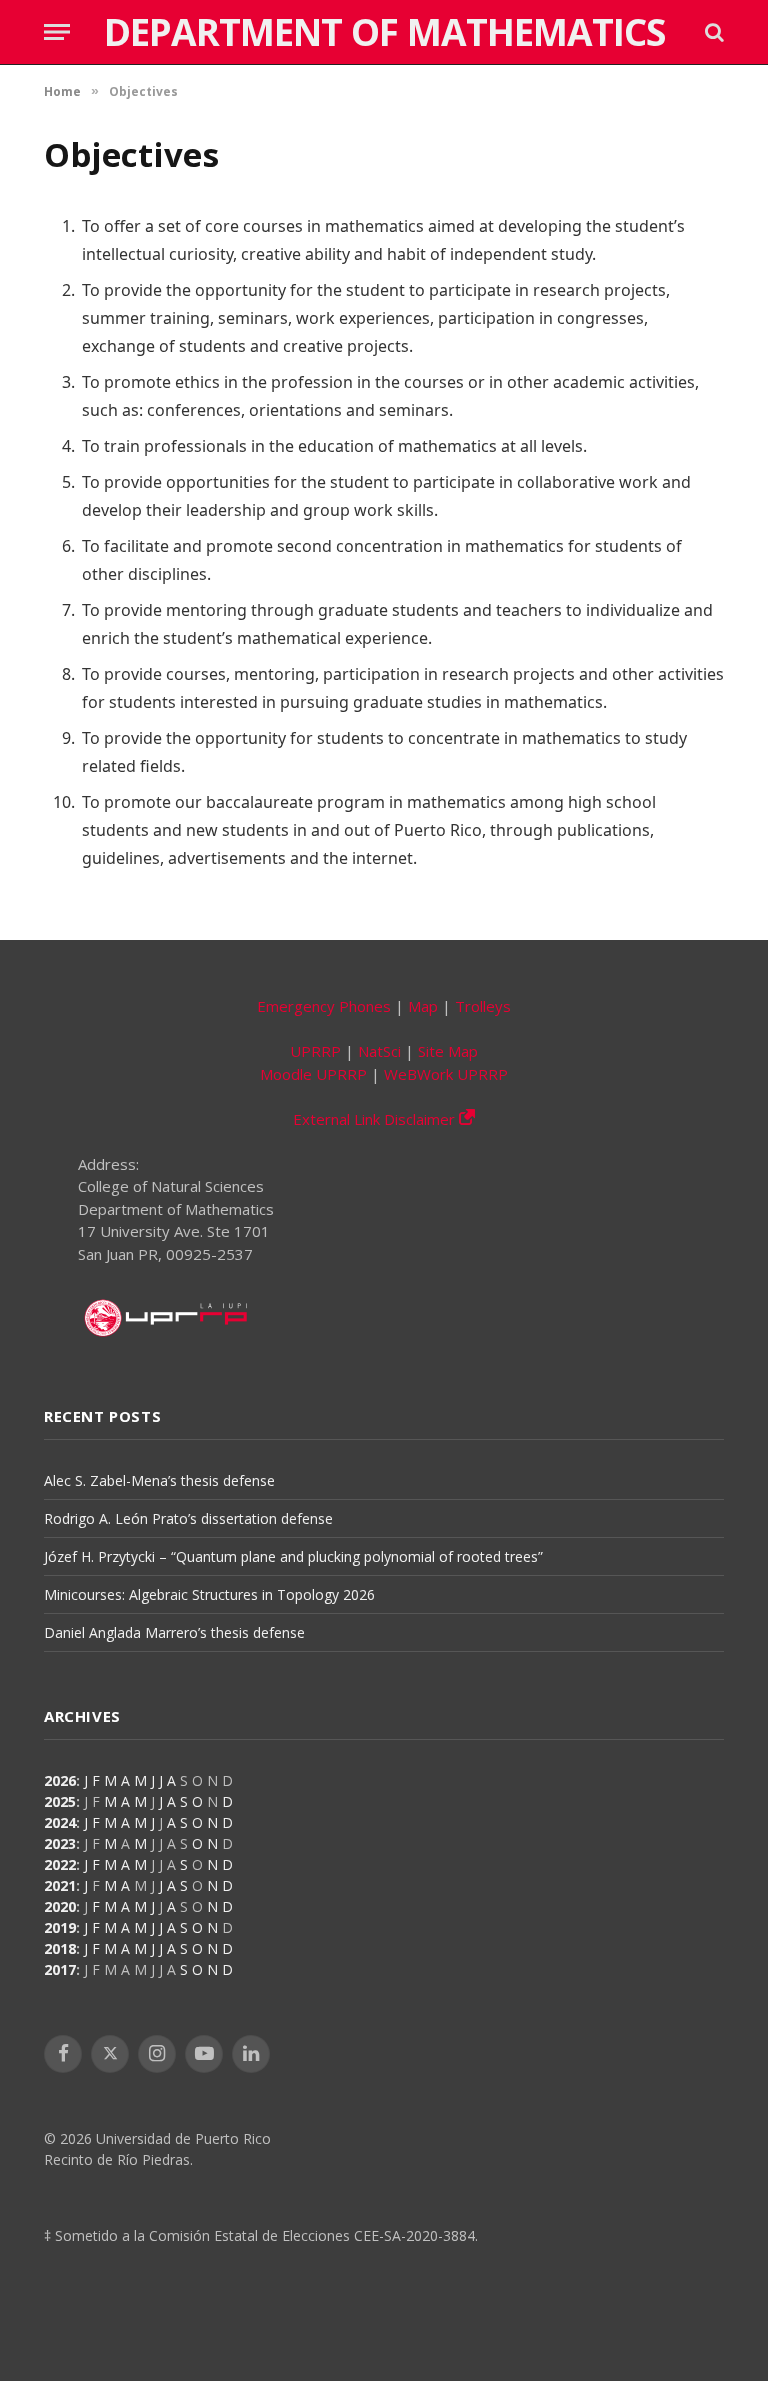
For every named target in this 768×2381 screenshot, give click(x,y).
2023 (60, 1843)
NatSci (379, 1051)
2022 (60, 1864)
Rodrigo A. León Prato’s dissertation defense (188, 1518)
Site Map (448, 1051)
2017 (60, 1969)
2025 (60, 1801)
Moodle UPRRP (313, 1074)
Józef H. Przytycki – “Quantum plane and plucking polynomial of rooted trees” (293, 1556)
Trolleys (483, 1006)
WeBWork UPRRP (446, 1074)
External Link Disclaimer (376, 1119)
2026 (60, 1780)
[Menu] (57, 32)
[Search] (712, 32)
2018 (60, 1948)
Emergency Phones (324, 1006)
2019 (60, 1927)
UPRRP (315, 1051)
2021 (60, 1885)
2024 (60, 1822)
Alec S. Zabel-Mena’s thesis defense (159, 1480)
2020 (60, 1906)
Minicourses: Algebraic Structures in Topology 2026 (209, 1594)
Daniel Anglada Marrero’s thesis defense (174, 1632)
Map (423, 1006)
